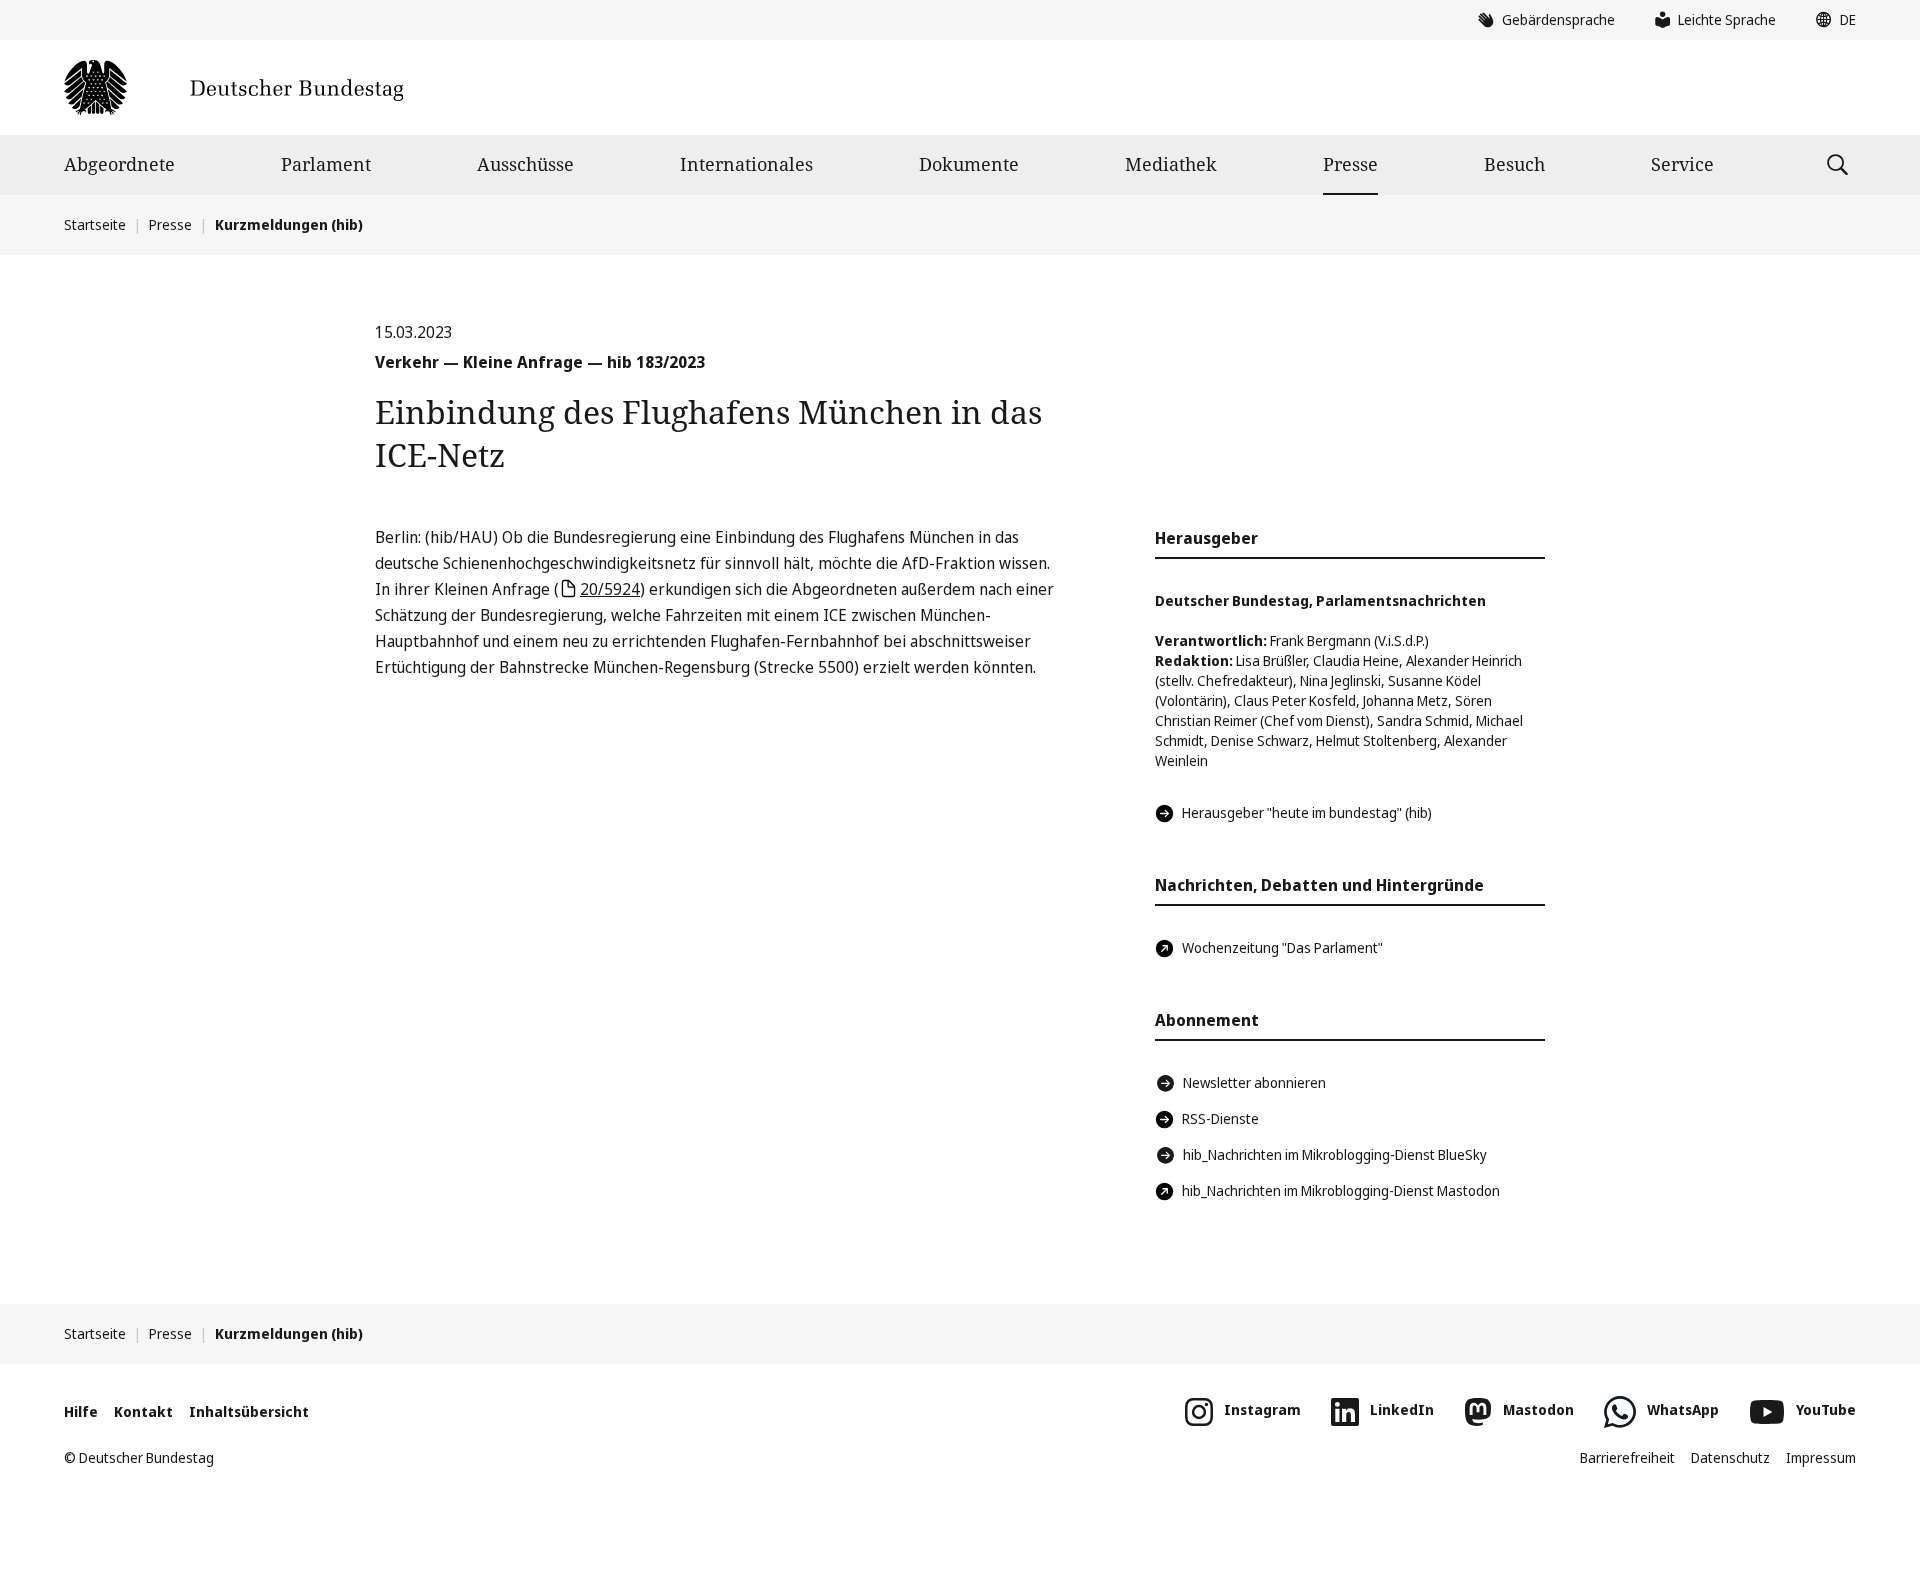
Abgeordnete (119, 164)
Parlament (326, 164)
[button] (1831, 20)
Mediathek (1171, 164)
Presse (1350, 164)
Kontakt (143, 1411)
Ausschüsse (525, 164)
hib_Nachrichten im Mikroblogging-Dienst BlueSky (1335, 1154)
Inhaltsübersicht (249, 1411)
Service (1682, 164)
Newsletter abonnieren (1254, 1082)
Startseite (95, 224)
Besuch (1514, 164)
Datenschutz (1730, 1457)
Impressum (1821, 1457)
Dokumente (969, 164)
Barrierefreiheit (1627, 1457)
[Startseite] (233, 87)
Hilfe (81, 1411)
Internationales (746, 164)
